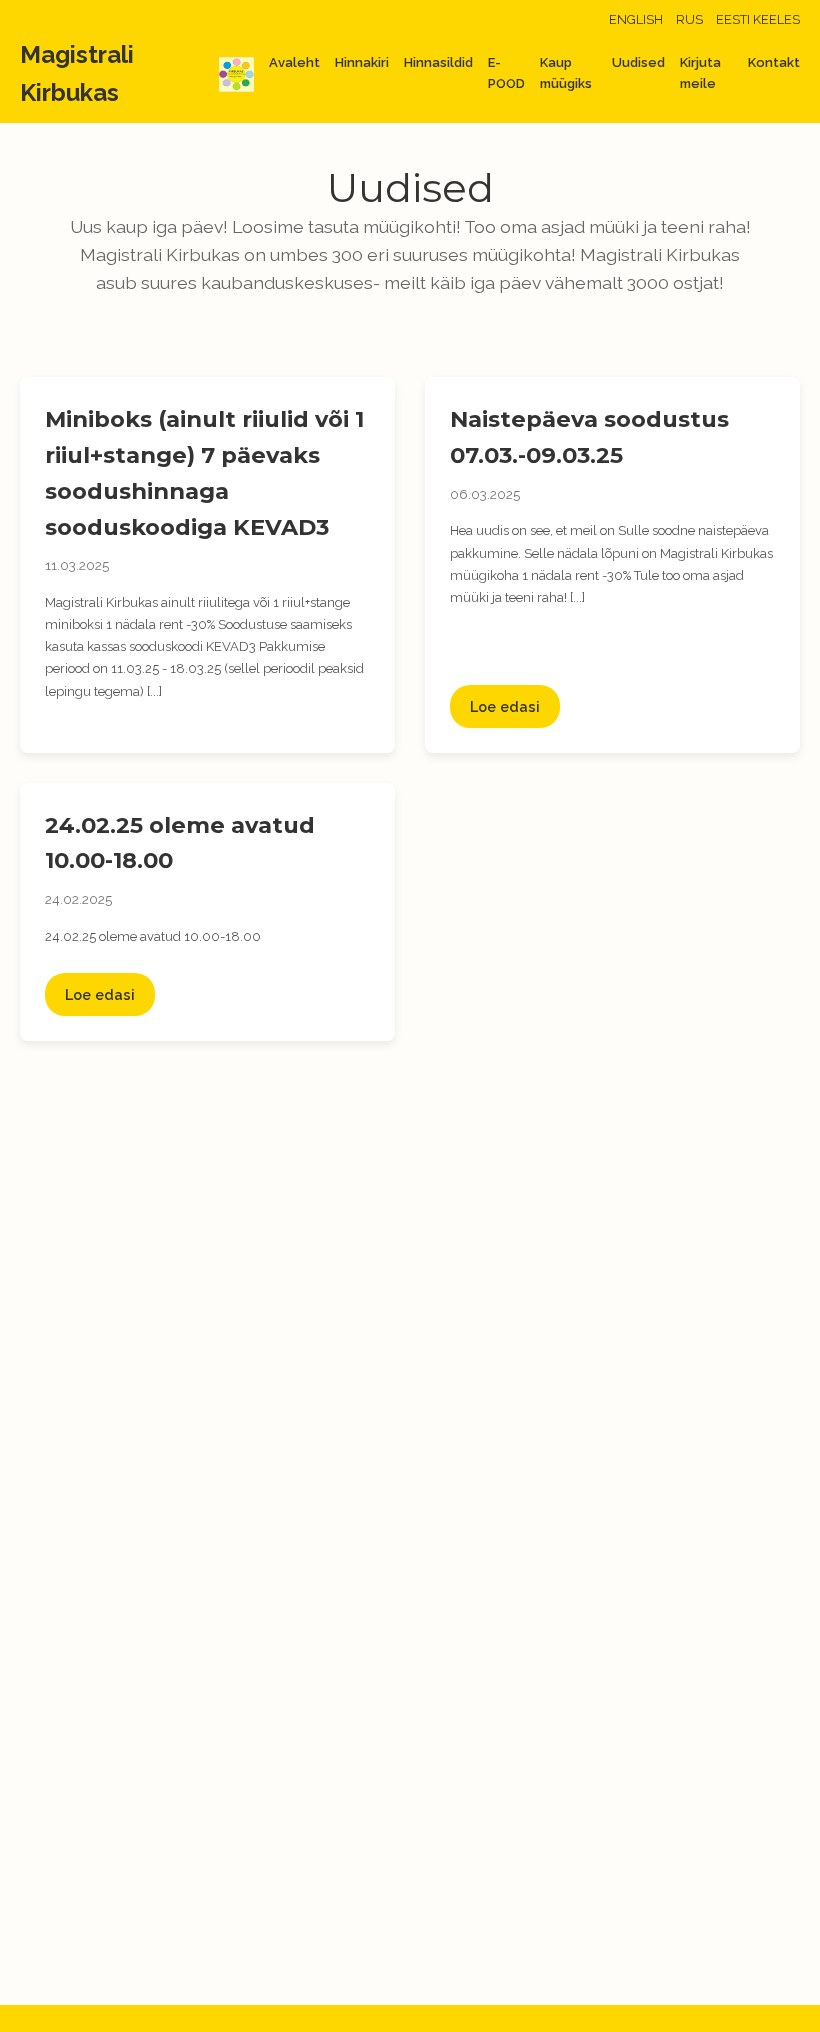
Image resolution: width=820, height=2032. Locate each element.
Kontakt (774, 62)
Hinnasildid (438, 62)
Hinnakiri (362, 62)
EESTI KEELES (758, 19)
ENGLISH (636, 19)
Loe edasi (505, 706)
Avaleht (294, 62)
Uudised (638, 62)
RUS (689, 19)
